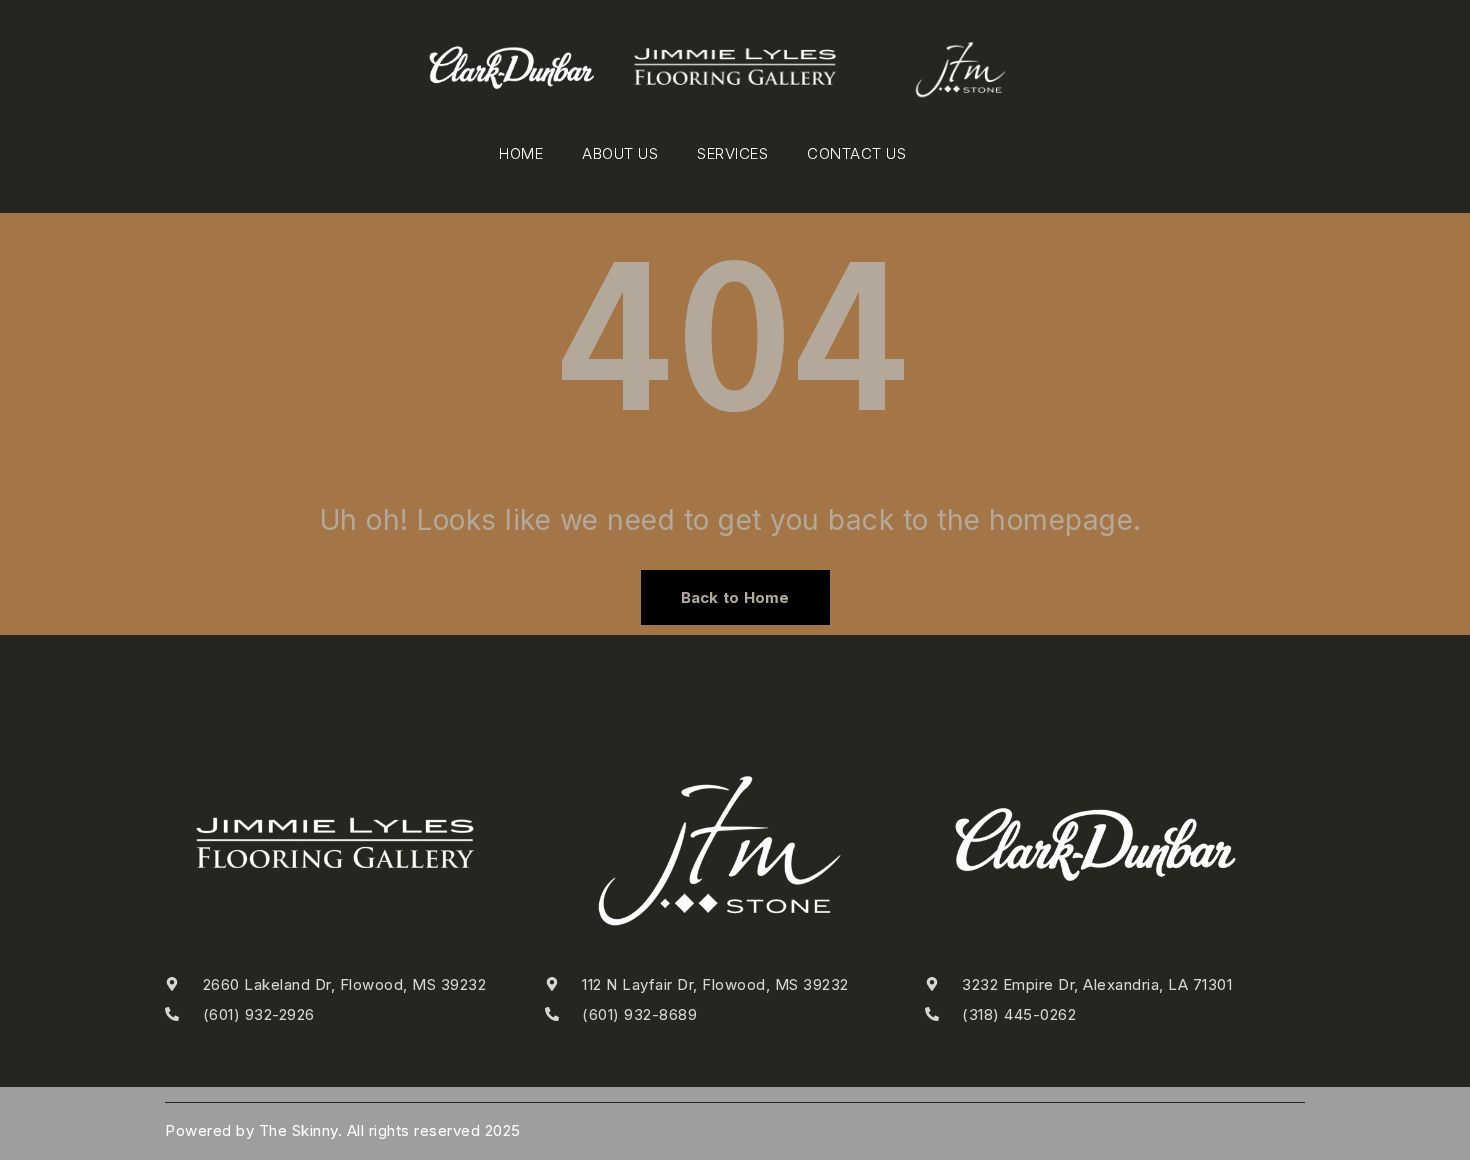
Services (732, 153)
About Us (620, 153)
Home (521, 153)
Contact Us (856, 153)
